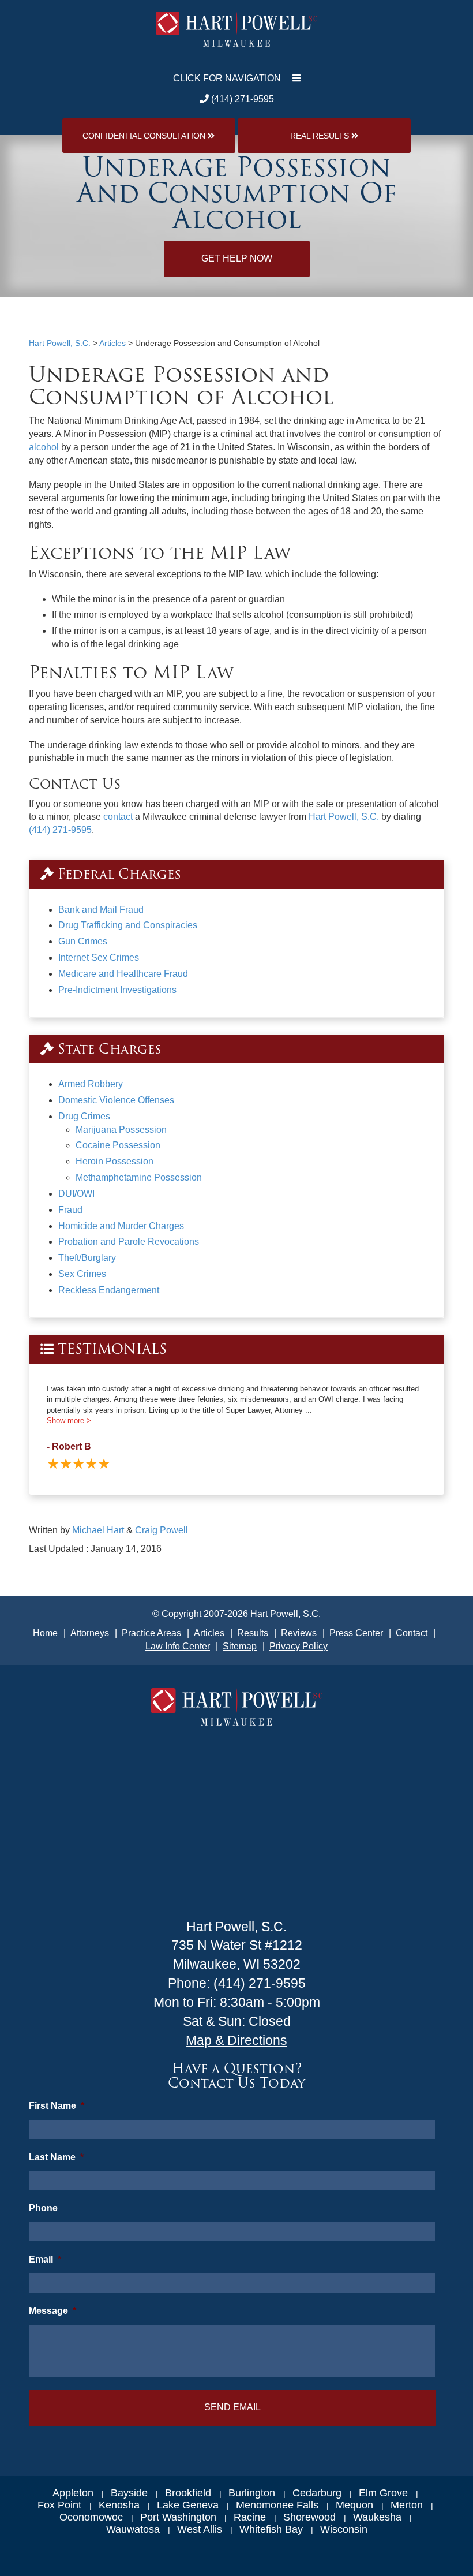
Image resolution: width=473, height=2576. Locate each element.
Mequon (354, 2505)
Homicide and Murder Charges (121, 1226)
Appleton (73, 2493)
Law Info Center (178, 1646)
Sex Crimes (82, 1274)
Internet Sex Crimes (99, 957)
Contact (412, 1633)
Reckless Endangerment (109, 1290)
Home (45, 1633)
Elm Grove (383, 2493)
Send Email (232, 2407)
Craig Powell (162, 1530)
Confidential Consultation (145, 136)
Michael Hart (98, 1530)
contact (118, 817)
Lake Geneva (188, 2505)
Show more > (69, 1420)
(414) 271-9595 (241, 99)
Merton (407, 2505)
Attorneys (90, 1633)
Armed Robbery (91, 1084)
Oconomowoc (91, 2517)
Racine (250, 2517)
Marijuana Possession (121, 1130)
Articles (209, 1633)
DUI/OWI (76, 1194)
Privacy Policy (299, 1646)
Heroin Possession (115, 1161)
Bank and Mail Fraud (101, 910)
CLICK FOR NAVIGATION (227, 78)
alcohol (44, 447)
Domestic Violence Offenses (116, 1100)
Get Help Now (237, 258)
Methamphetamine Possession (139, 1177)
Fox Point (59, 2505)
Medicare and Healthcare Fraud (123, 974)
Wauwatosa (133, 2529)
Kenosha (119, 2505)
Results (253, 1633)
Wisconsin (344, 2529)
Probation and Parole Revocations (129, 1242)
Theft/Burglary (87, 1258)
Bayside (129, 2493)
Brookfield (188, 2493)
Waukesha (377, 2517)
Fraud (70, 1210)
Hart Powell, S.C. (344, 817)
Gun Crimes (83, 941)
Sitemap (240, 1646)
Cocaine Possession (118, 1145)
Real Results (321, 136)
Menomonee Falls (277, 2505)
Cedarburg (317, 2493)
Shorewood (309, 2517)
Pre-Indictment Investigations (117, 990)
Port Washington (178, 2517)
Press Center (356, 1633)
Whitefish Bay (271, 2529)
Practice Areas (151, 1633)
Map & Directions (236, 2040)
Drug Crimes (84, 1116)
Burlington (252, 2493)
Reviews (299, 1633)
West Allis (200, 2529)
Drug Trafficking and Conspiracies (128, 925)
